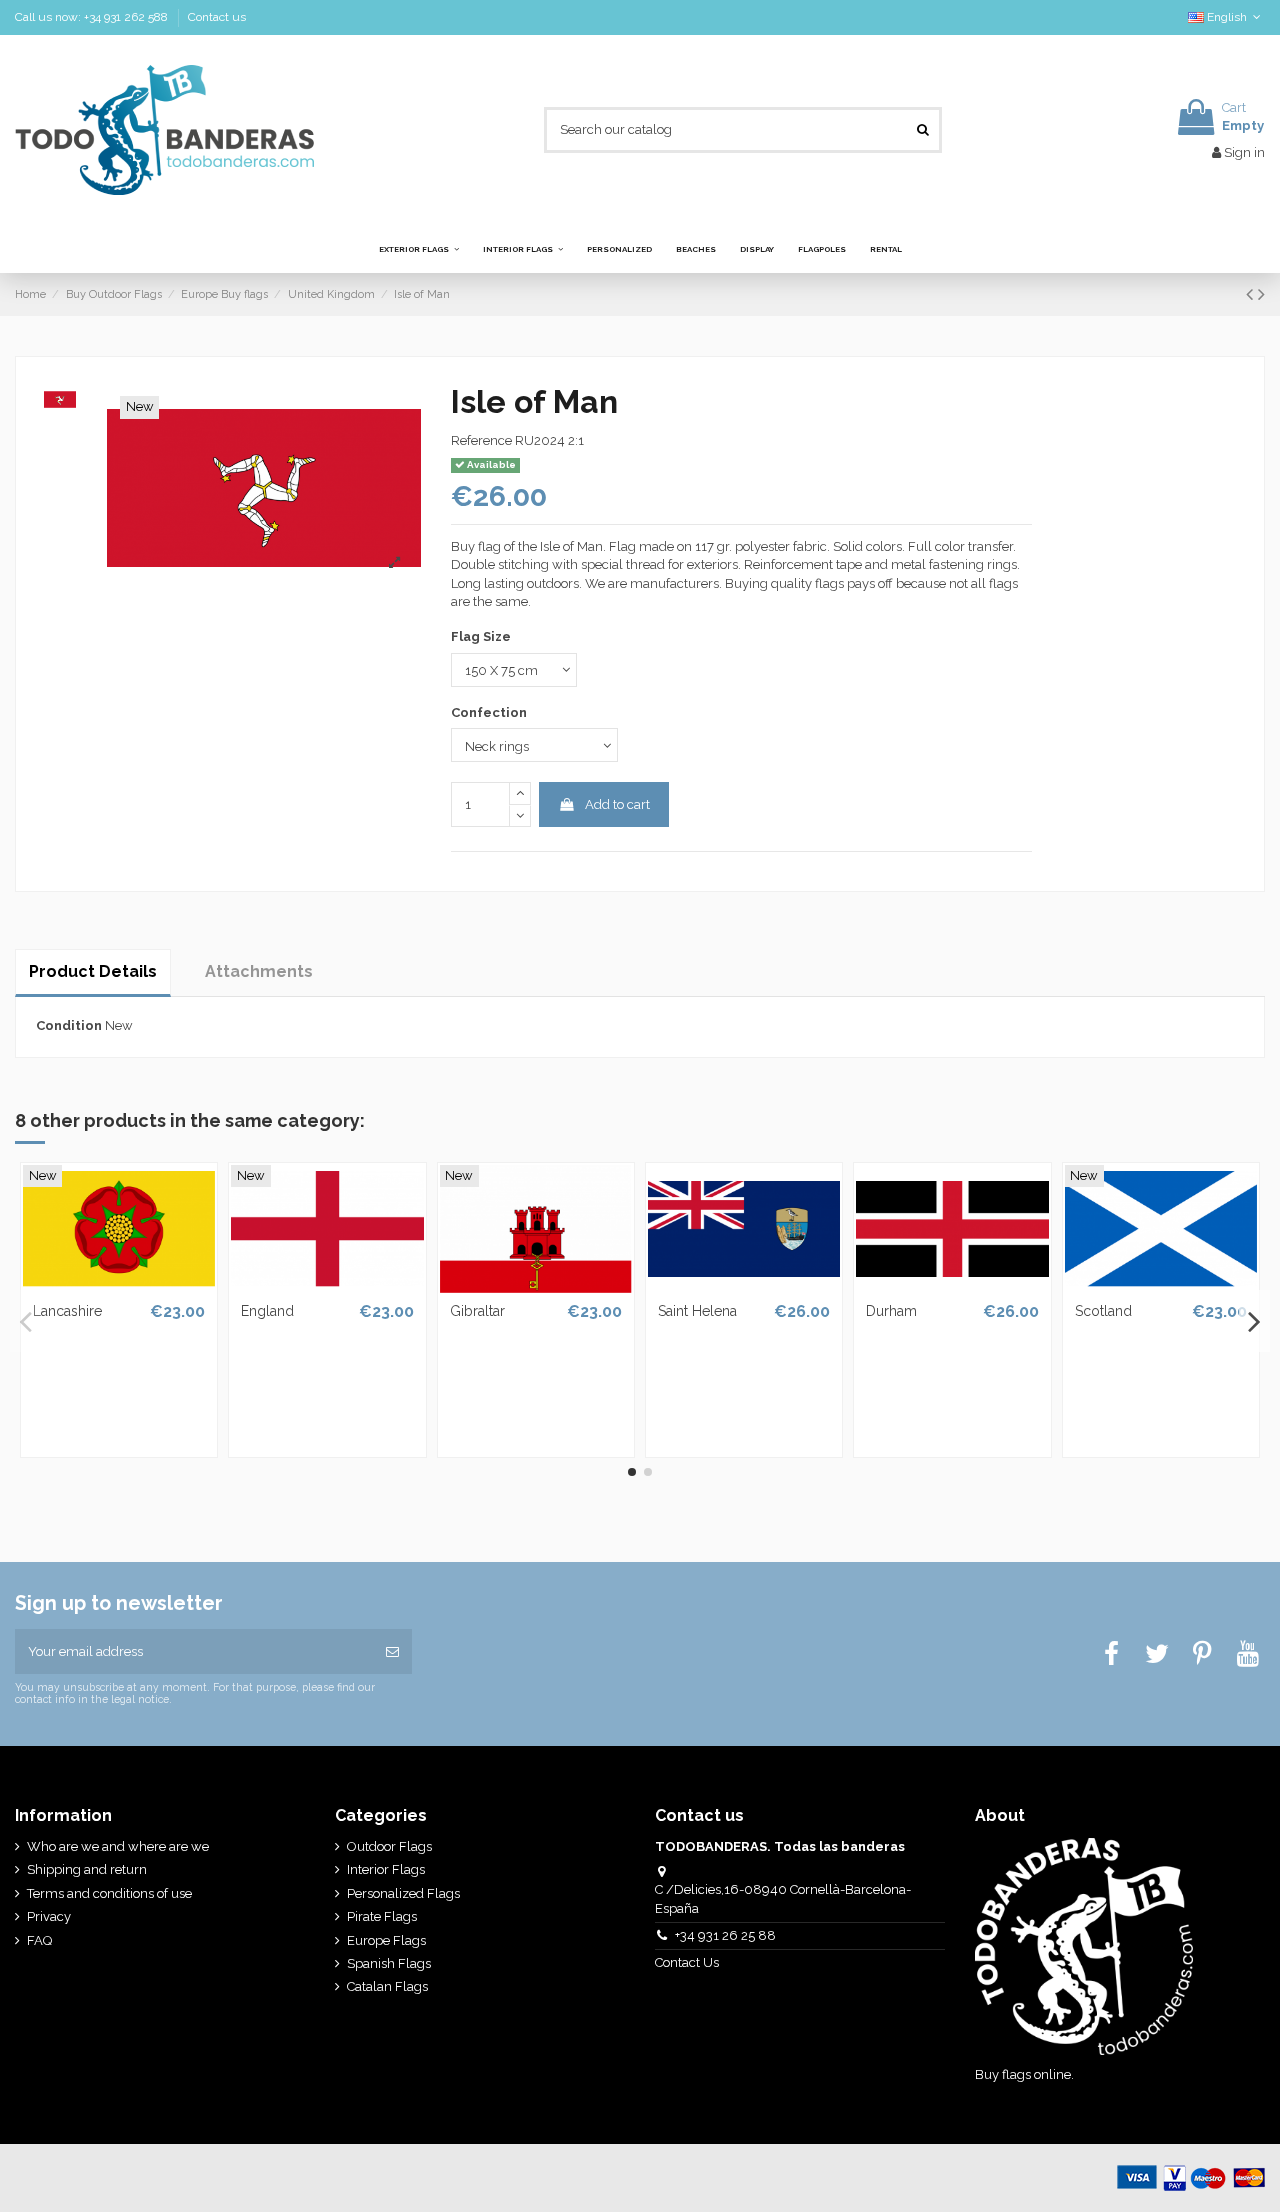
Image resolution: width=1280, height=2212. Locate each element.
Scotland (1103, 1311)
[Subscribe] (392, 1652)
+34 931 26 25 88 (725, 1935)
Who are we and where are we (118, 1846)
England (267, 1311)
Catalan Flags (387, 1986)
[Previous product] (1252, 294)
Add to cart (617, 804)
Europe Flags (386, 1940)
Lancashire (67, 1311)
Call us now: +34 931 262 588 (93, 17)
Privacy (49, 1916)
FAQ (39, 1940)
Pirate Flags (382, 1916)
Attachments (259, 971)
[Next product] (1261, 294)
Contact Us (688, 1962)
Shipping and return (87, 1869)
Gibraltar (477, 1311)
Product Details (93, 971)
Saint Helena (697, 1311)
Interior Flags (386, 1869)
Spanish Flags (389, 1963)
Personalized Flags (403, 1893)
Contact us (217, 17)
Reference (481, 440)
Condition (69, 1025)
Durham (891, 1311)
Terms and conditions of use (109, 1893)
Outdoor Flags (389, 1846)
